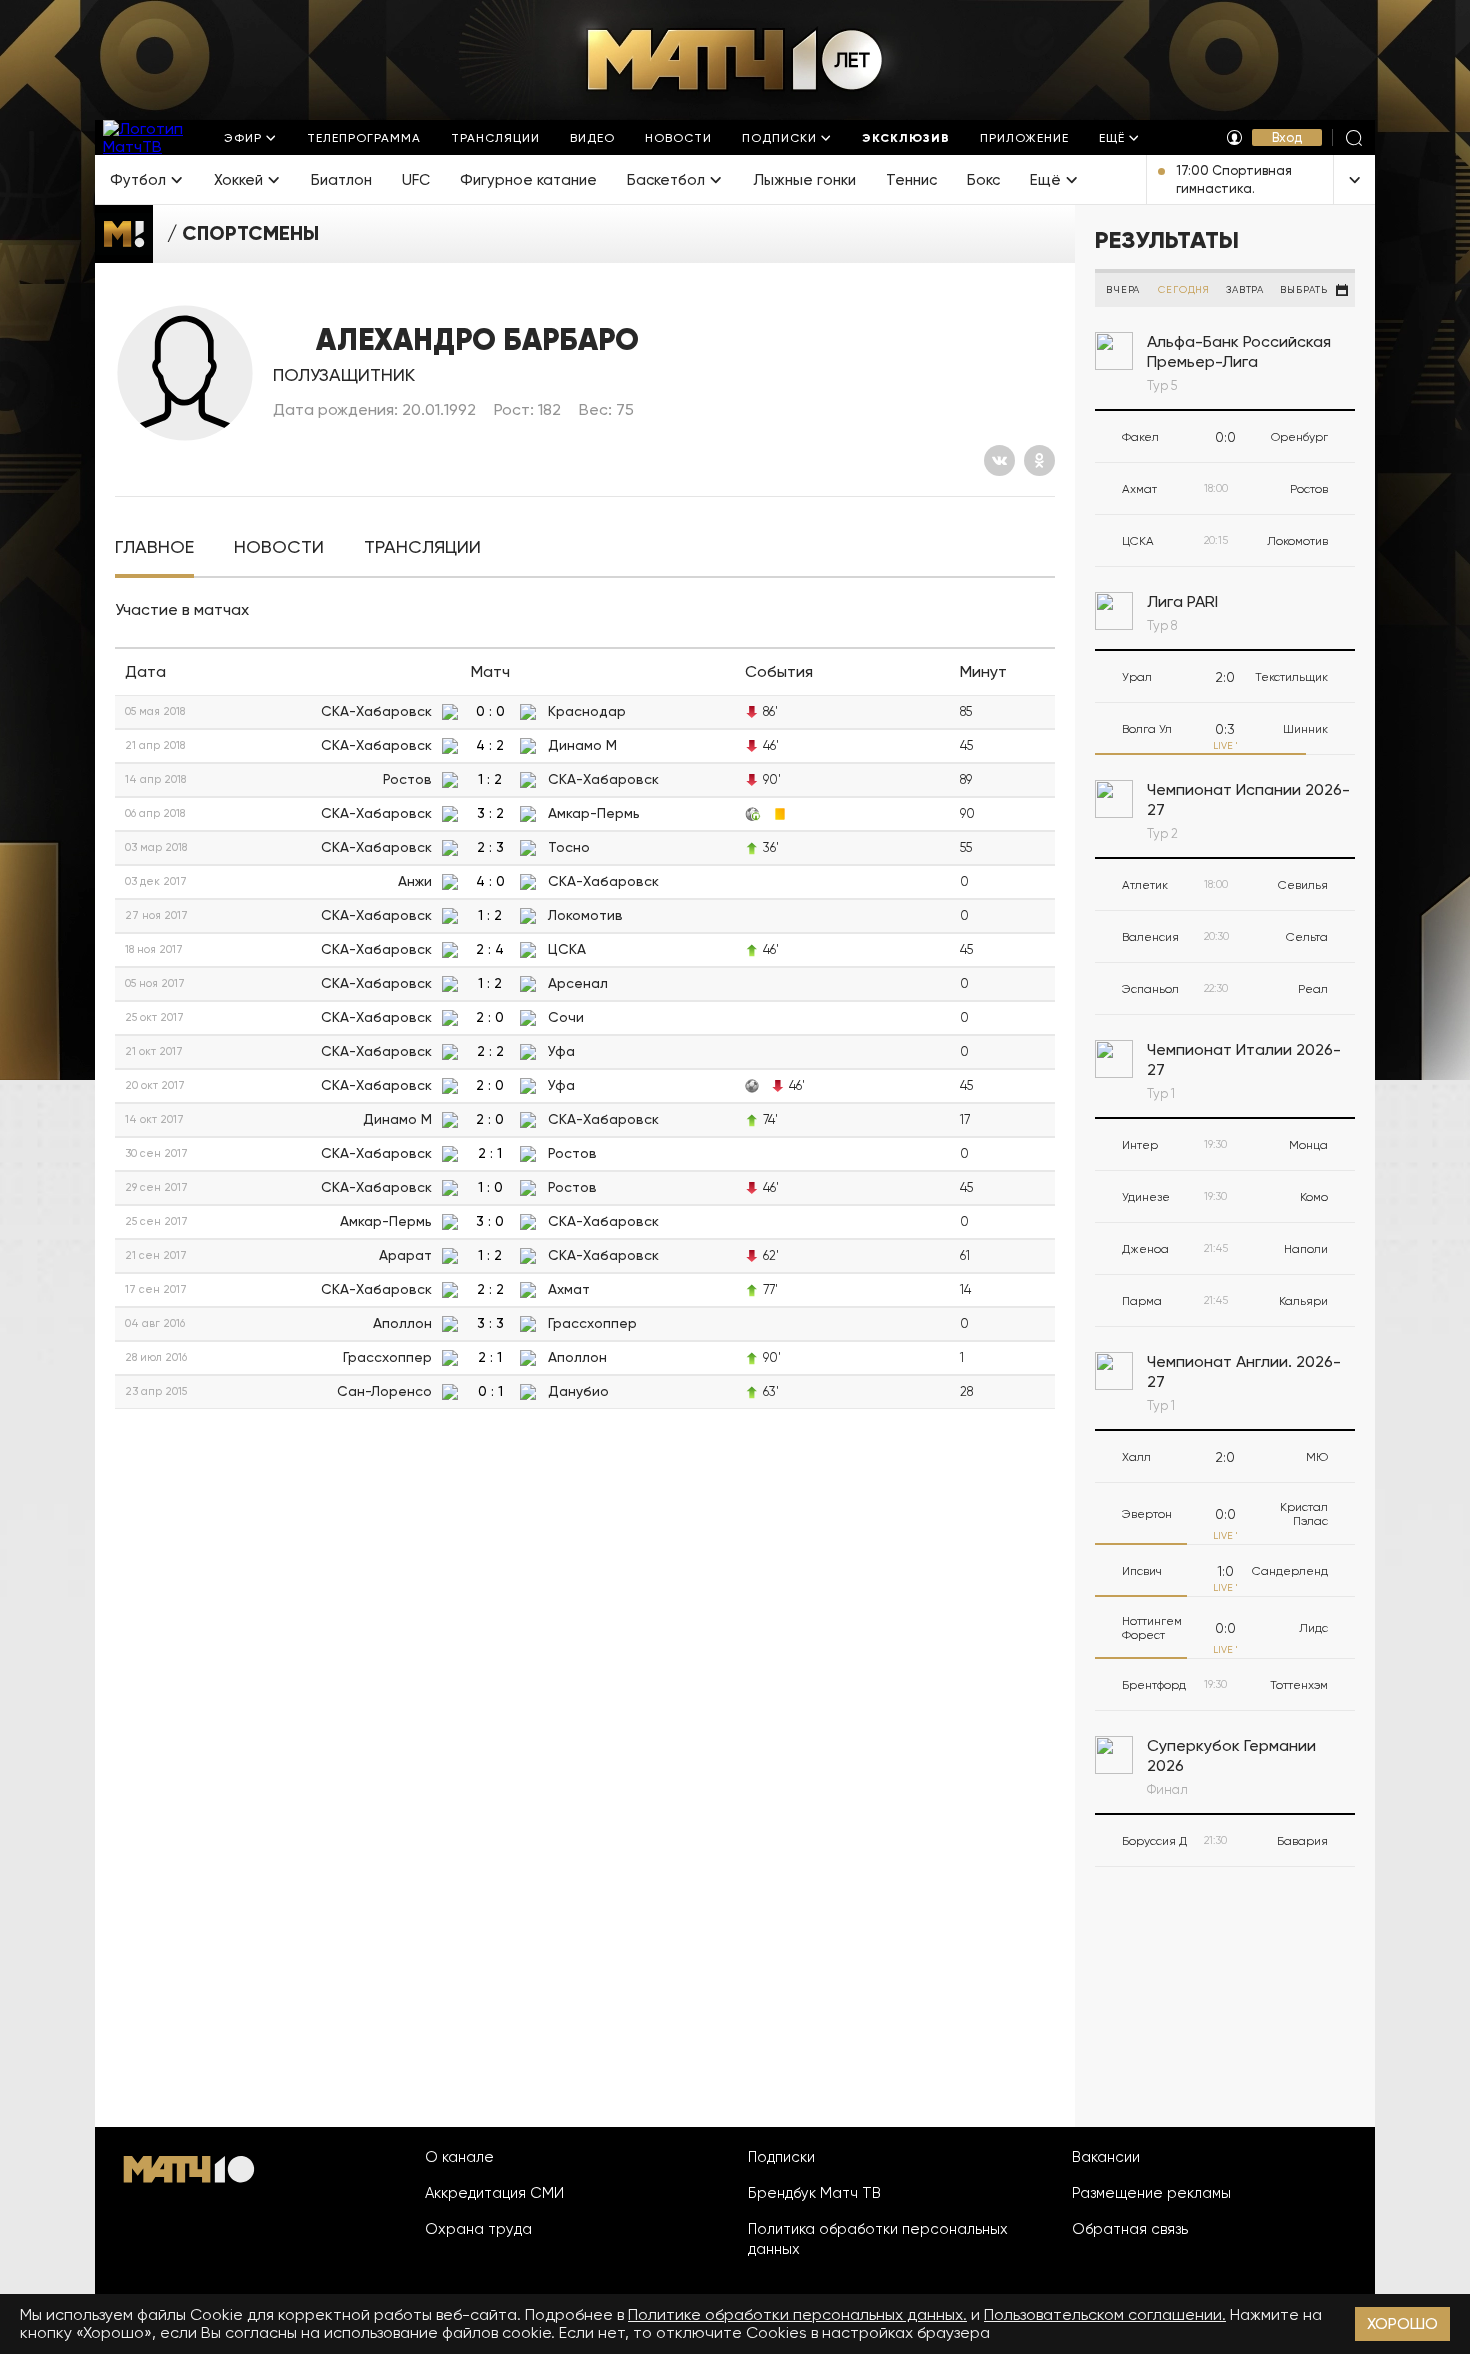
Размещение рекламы (1151, 2193)
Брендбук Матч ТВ (814, 2193)
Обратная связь (1130, 2229)
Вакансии (1106, 2157)
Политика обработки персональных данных (878, 2239)
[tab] (154, 547)
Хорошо (1402, 2323)
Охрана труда (478, 2229)
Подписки (781, 2157)
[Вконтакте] (999, 460)
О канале (459, 2157)
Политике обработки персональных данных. (797, 2314)
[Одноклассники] (1039, 460)
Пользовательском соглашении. (1105, 2314)
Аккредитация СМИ (494, 2193)
